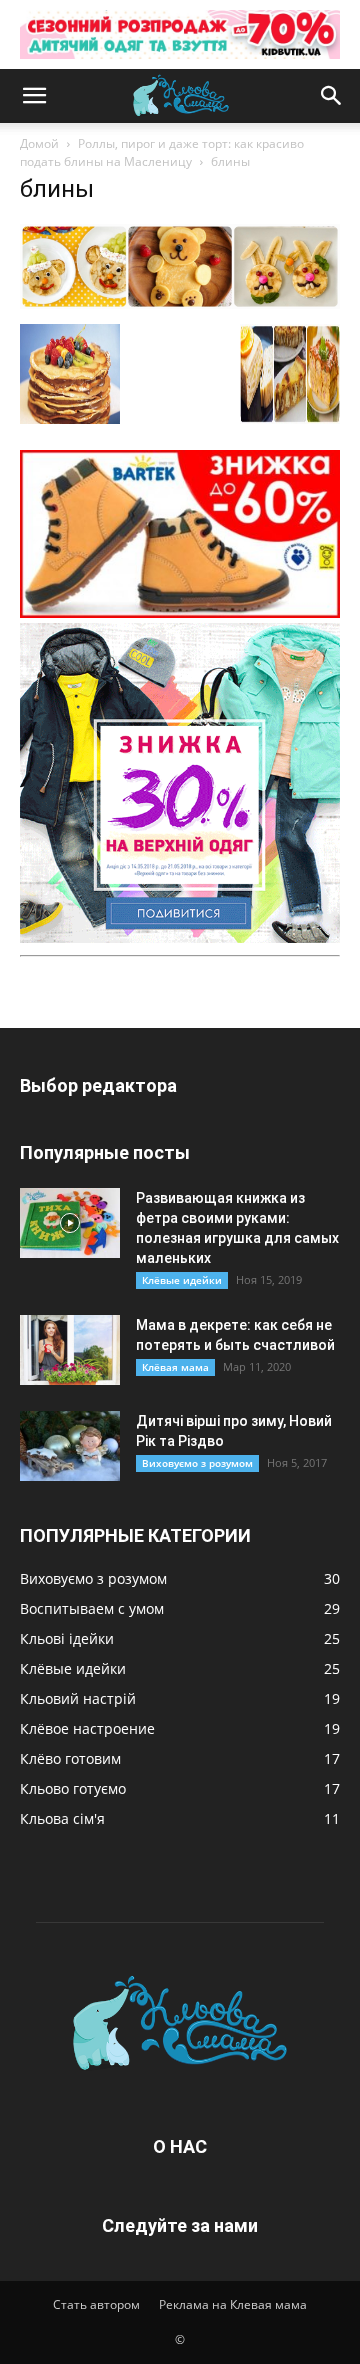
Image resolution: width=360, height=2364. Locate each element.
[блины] (180, 303)
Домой (39, 143)
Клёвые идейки (182, 1280)
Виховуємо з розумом (197, 1463)
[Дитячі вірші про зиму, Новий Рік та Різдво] (70, 1446)
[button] (34, 96)
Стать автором (96, 2304)
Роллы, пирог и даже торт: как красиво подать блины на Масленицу (162, 152)
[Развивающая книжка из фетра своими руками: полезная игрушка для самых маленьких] (70, 1223)
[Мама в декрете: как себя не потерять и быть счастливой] (70, 1350)
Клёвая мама (175, 1367)
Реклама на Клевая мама (233, 2304)
